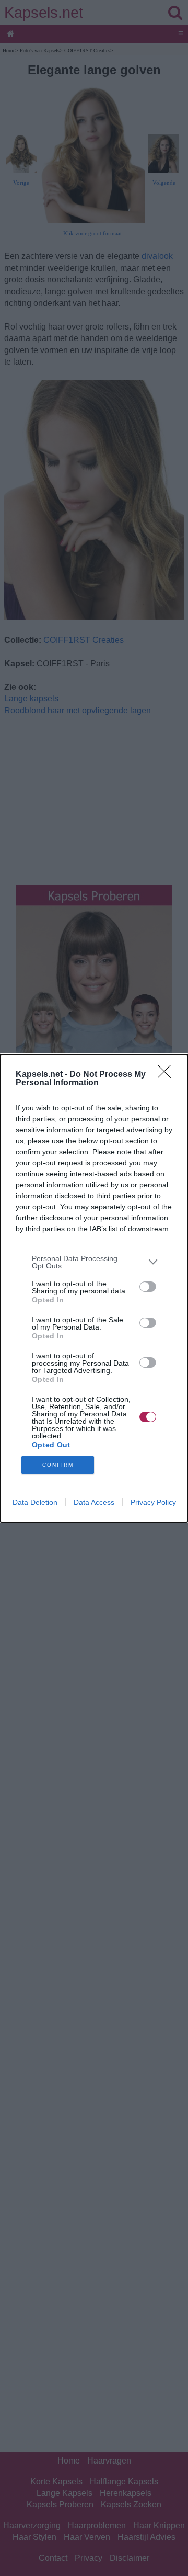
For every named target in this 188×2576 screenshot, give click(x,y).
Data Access (94, 1502)
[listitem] (94, 1262)
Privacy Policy (153, 1502)
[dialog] (94, 1288)
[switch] (148, 1287)
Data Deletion (35, 1502)
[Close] (168, 1075)
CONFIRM (58, 1465)
